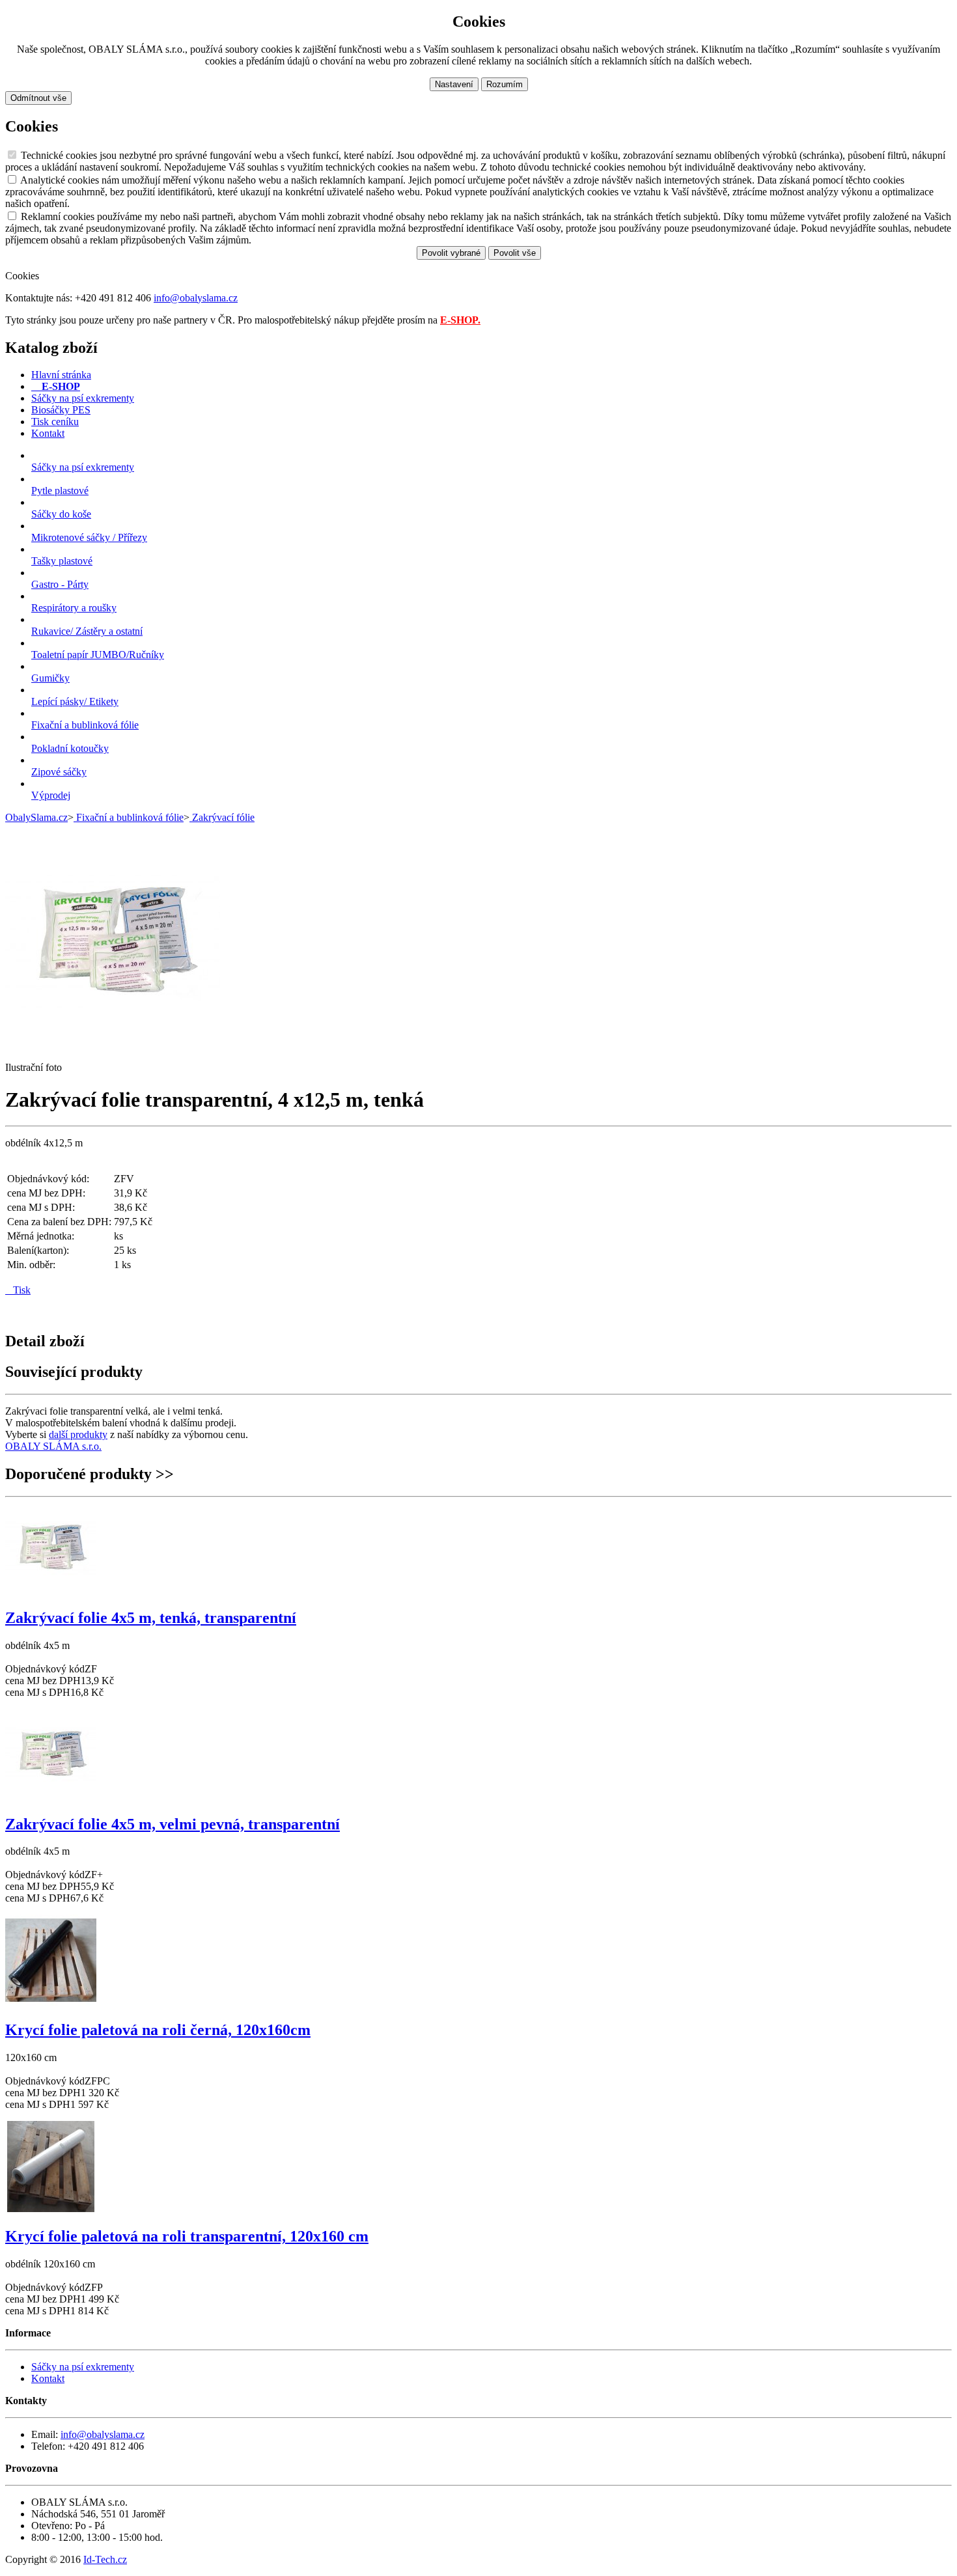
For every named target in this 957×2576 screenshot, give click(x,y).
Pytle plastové (60, 491)
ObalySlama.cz (36, 817)
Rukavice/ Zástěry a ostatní (87, 631)
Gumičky (50, 678)
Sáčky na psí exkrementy (83, 467)
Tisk (18, 1290)
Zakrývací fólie (222, 817)
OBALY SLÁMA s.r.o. (53, 1446)
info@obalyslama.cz (196, 298)
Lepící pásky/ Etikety (75, 701)
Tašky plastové (62, 561)
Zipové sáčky (59, 772)
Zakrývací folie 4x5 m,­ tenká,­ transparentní (151, 1618)
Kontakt (48, 2378)
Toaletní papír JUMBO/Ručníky (98, 655)
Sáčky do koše (61, 514)
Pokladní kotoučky (70, 748)
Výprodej (51, 795)
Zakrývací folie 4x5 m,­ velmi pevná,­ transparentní (173, 1824)
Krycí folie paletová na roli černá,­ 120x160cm (158, 2030)
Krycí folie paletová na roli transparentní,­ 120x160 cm (187, 2236)
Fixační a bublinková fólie (85, 725)
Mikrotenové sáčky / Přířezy (89, 537)
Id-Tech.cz (105, 2559)
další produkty (78, 1434)
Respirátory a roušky (74, 608)
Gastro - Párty (60, 584)
